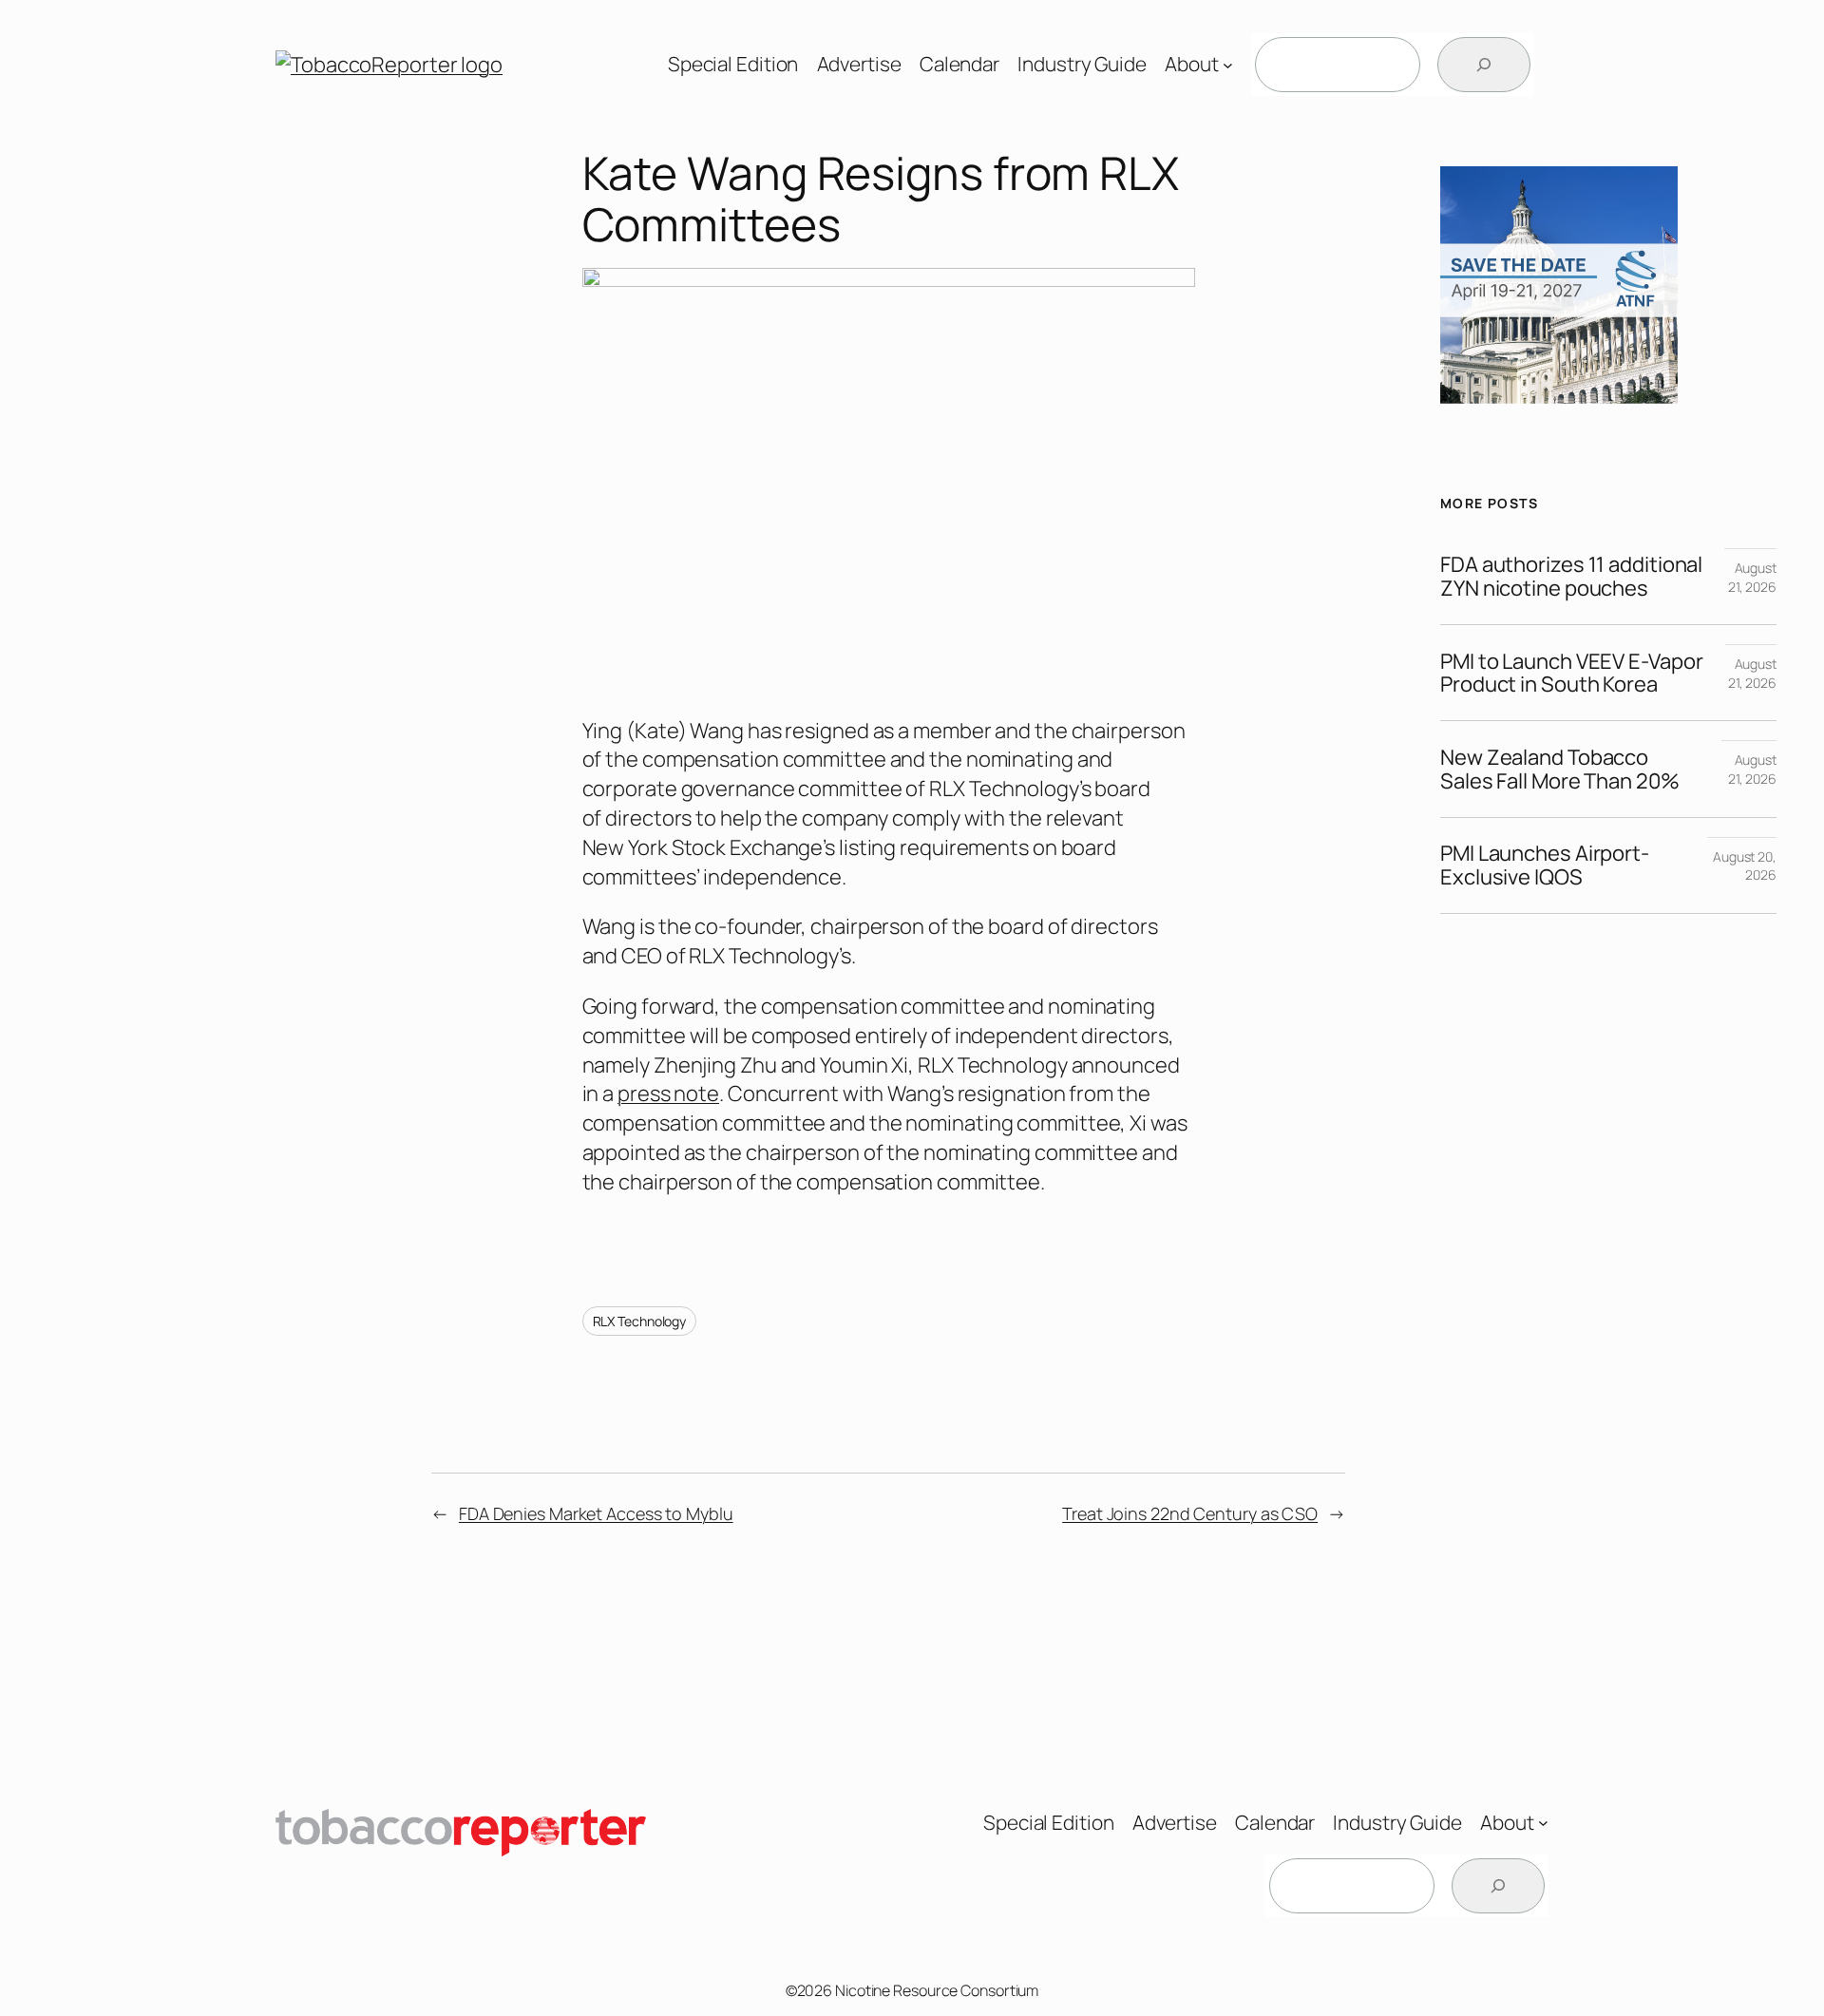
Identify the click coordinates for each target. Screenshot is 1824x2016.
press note (668, 1094)
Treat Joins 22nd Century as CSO (1190, 1513)
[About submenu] (1228, 65)
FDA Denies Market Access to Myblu (596, 1513)
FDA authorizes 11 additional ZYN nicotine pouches (1571, 577)
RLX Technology (640, 1321)
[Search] (1484, 65)
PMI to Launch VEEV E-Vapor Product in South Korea (1571, 674)
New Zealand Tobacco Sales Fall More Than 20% (1560, 770)
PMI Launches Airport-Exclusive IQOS (1545, 865)
